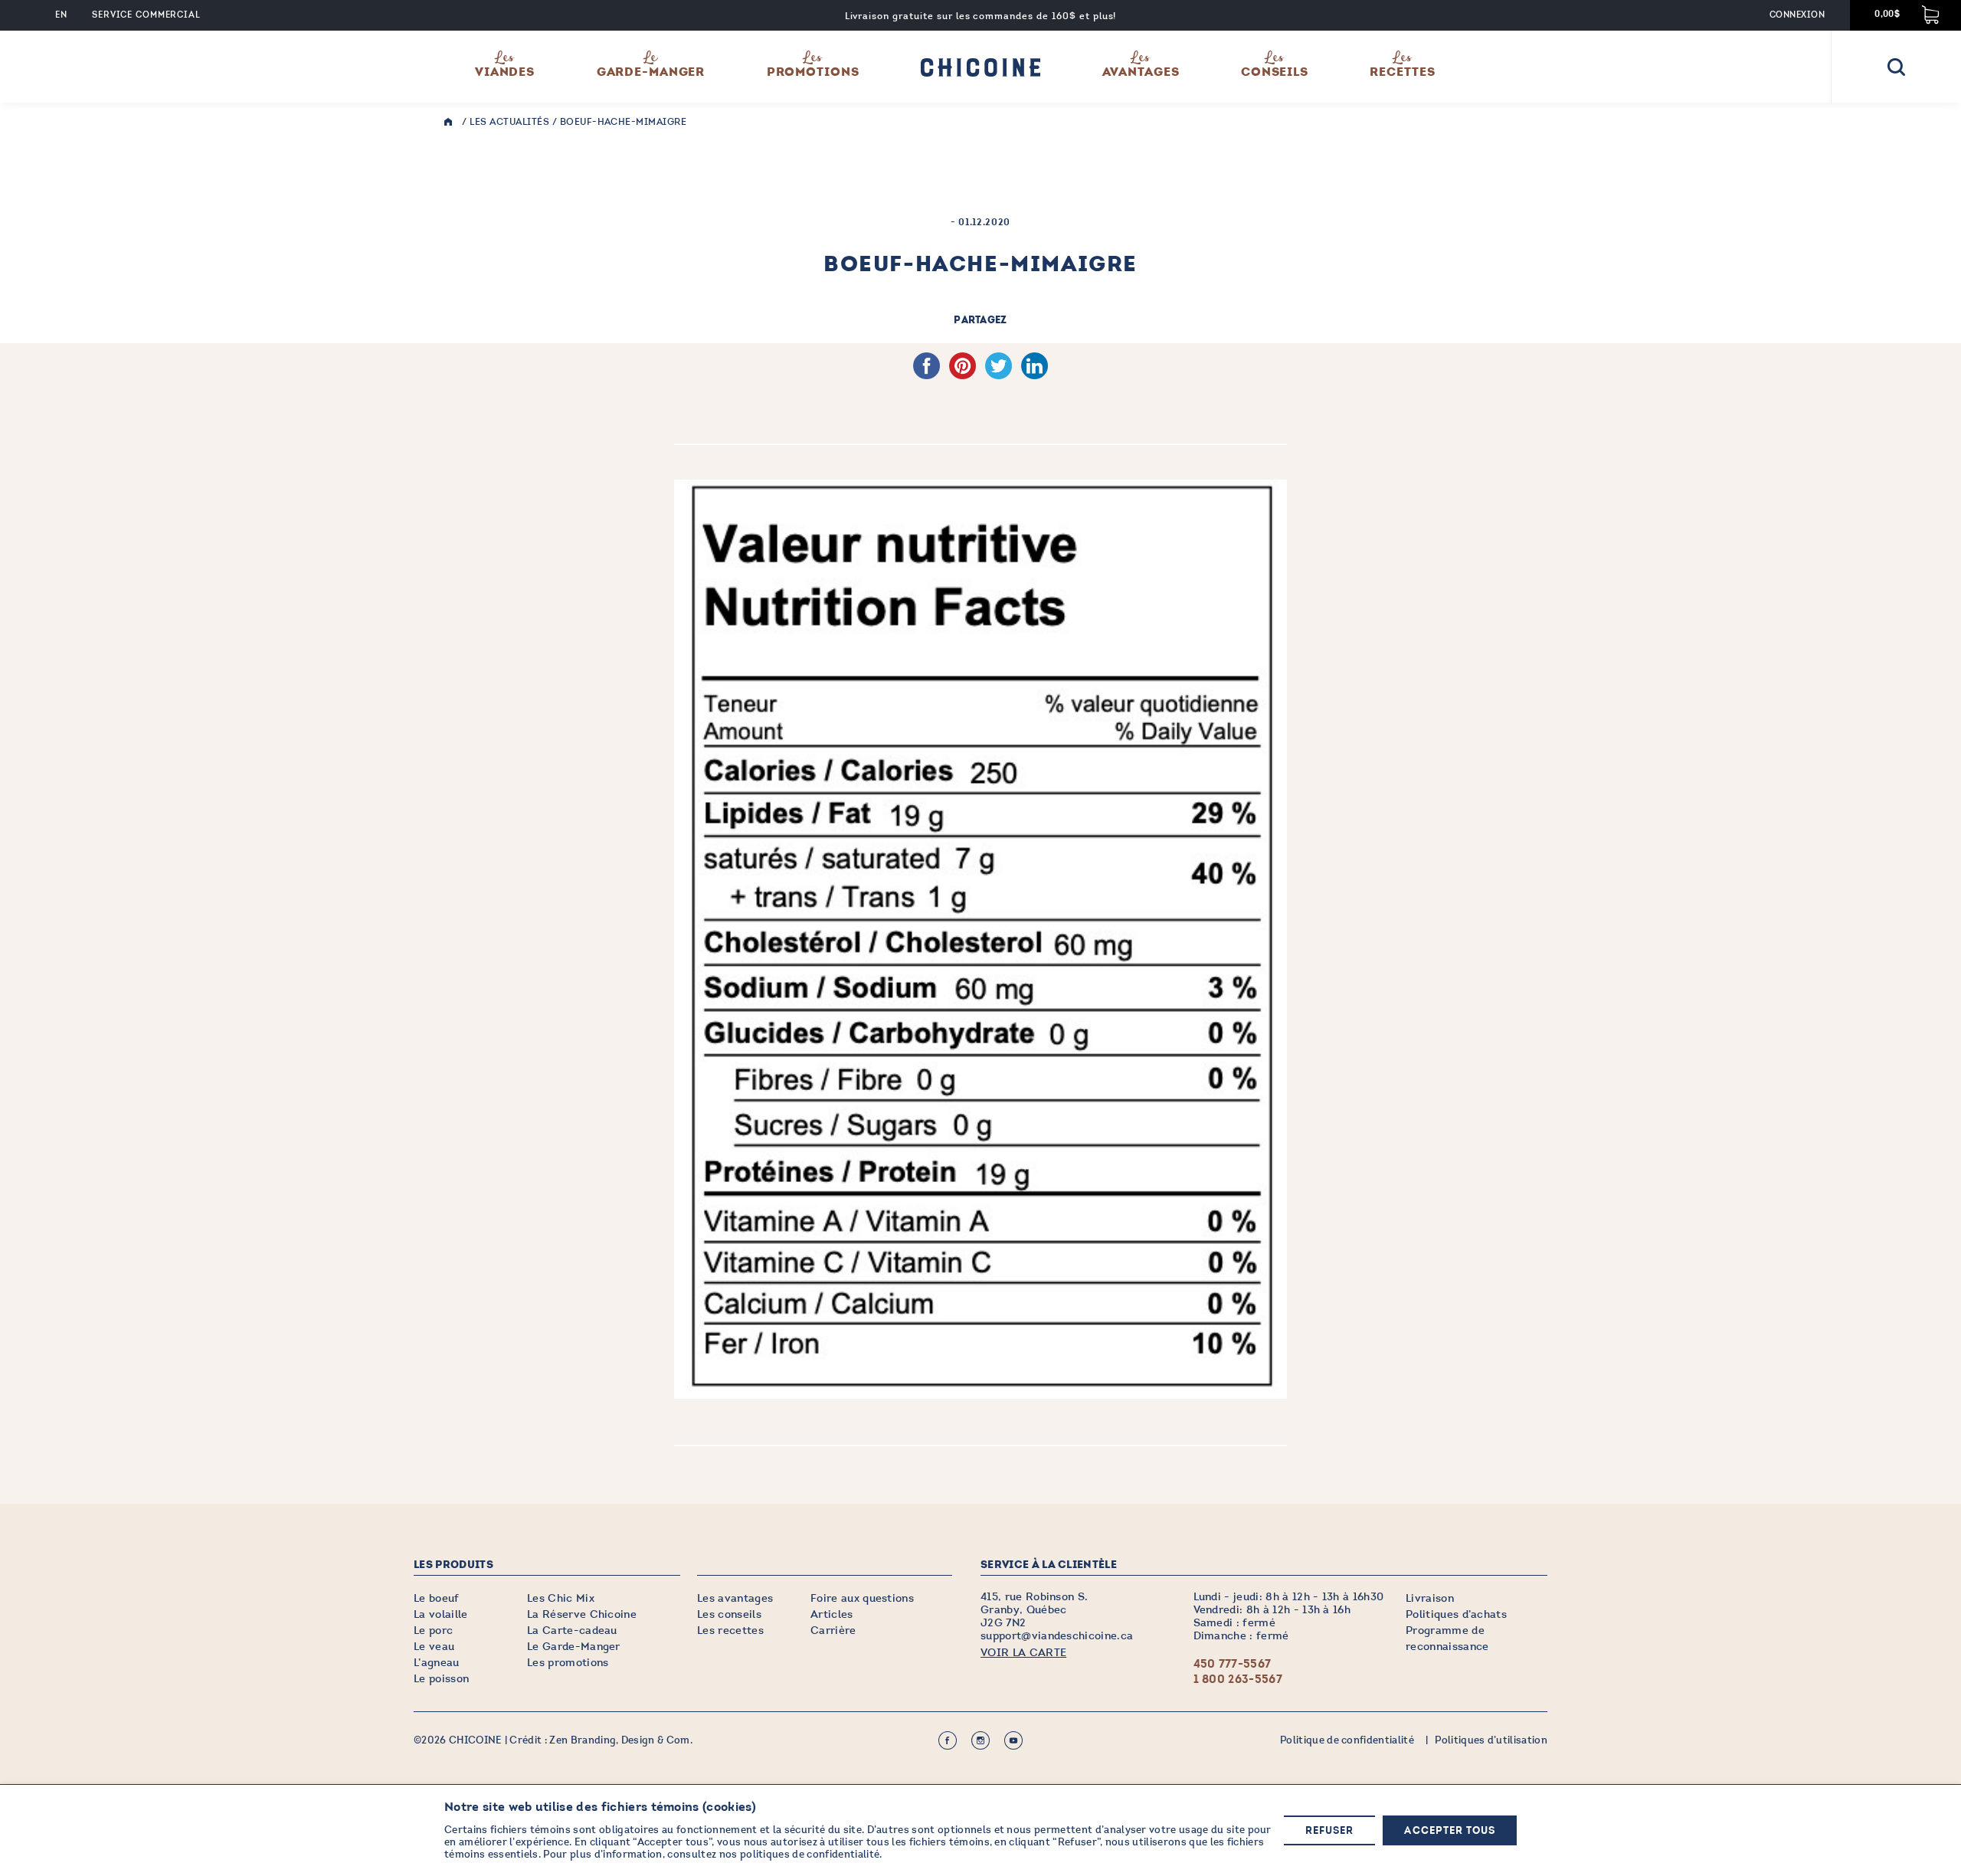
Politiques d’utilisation (1491, 1740)
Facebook (948, 1740)
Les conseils (729, 1614)
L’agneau (437, 1663)
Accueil (452, 122)
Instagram (980, 1740)
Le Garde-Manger (574, 1647)
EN (61, 15)
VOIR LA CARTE (1023, 1653)
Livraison (1430, 1598)
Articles (832, 1614)
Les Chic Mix (561, 1598)
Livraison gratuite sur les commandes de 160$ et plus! (981, 16)
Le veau (434, 1647)
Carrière (833, 1630)
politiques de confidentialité (810, 1855)
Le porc (433, 1630)
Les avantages (735, 1598)
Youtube (1013, 1740)
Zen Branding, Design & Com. (621, 1740)
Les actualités (509, 122)
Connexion (1797, 15)
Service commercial (146, 15)
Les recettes (730, 1630)
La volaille (441, 1614)
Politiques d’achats (1456, 1614)
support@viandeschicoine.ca (1057, 1636)
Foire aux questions (862, 1598)
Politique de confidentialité (1347, 1740)
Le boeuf (437, 1598)
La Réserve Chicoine (582, 1614)
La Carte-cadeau (572, 1630)
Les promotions (568, 1663)
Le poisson (441, 1679)
